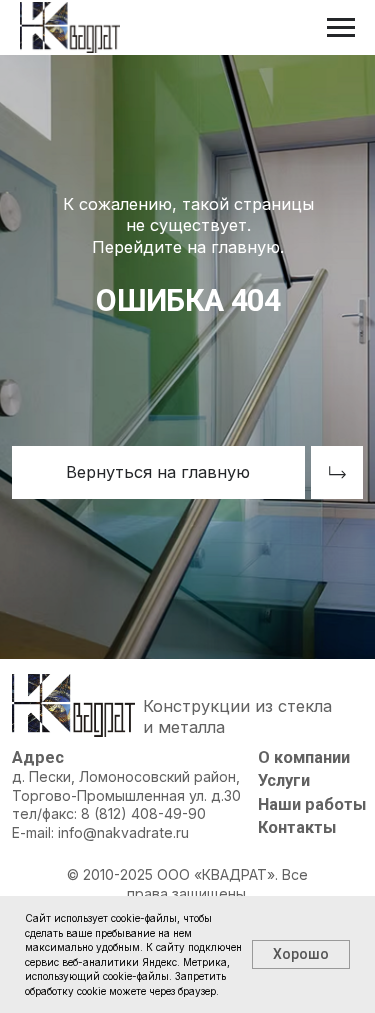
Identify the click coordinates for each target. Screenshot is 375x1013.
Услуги (284, 780)
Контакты (297, 827)
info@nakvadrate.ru (123, 832)
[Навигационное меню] (341, 28)
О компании (304, 757)
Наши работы (312, 804)
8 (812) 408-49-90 (143, 813)
